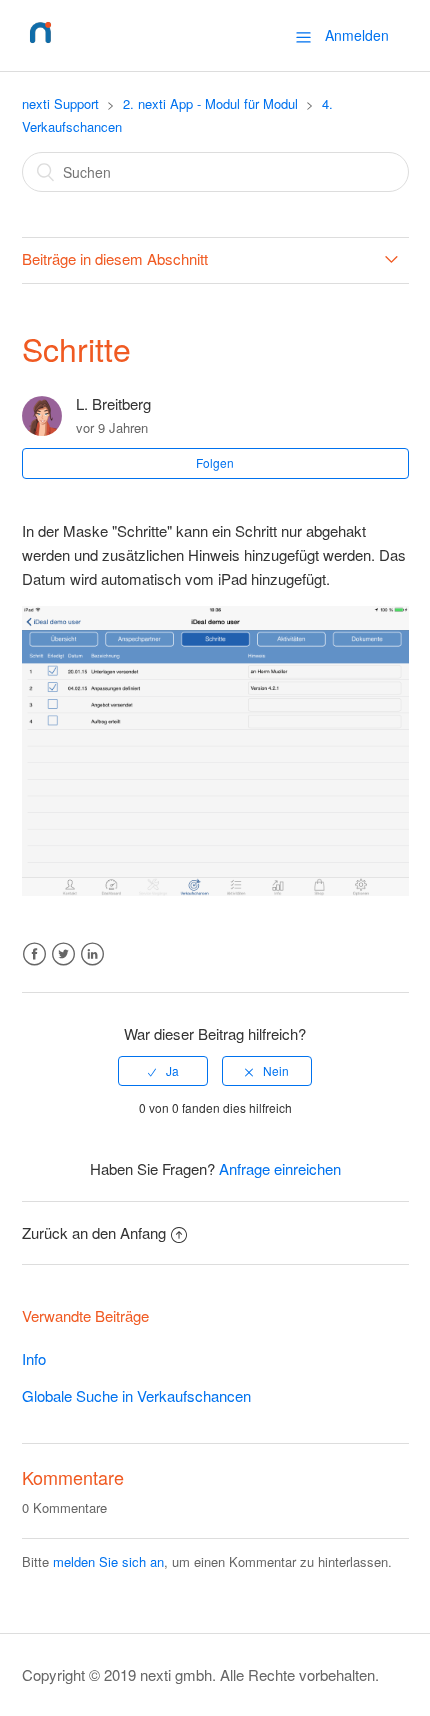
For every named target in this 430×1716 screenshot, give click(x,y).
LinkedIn (92, 954)
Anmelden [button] (357, 35)
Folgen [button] (215, 462)
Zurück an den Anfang (94, 1232)
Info (34, 1358)
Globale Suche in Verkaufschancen (136, 1395)
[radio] (163, 1071)
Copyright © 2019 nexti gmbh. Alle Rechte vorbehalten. (200, 1674)
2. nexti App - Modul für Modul (210, 103)
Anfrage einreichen (280, 1168)
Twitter (63, 954)
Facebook (34, 954)
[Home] (40, 44)
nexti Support (60, 103)
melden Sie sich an (108, 1561)
